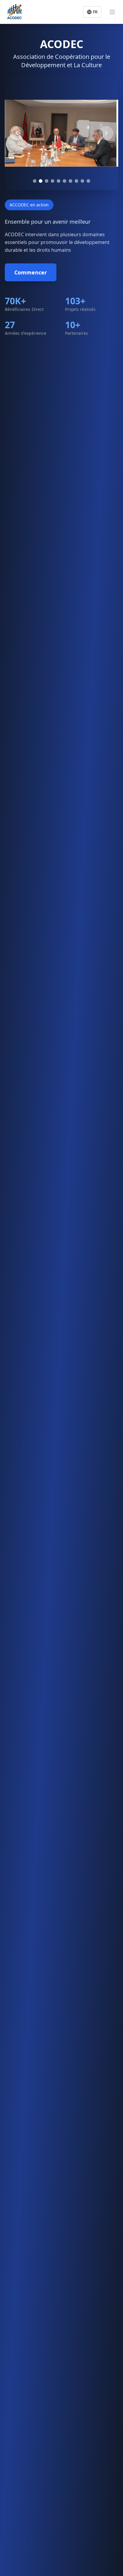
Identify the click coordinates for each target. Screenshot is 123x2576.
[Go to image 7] (70, 181)
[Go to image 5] (59, 181)
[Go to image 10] (88, 181)
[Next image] (106, 133)
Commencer (31, 272)
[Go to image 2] (41, 181)
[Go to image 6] (64, 181)
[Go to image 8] (76, 181)
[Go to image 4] (53, 181)
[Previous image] (17, 133)
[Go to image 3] (47, 181)
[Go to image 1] (35, 181)
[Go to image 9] (82, 181)
